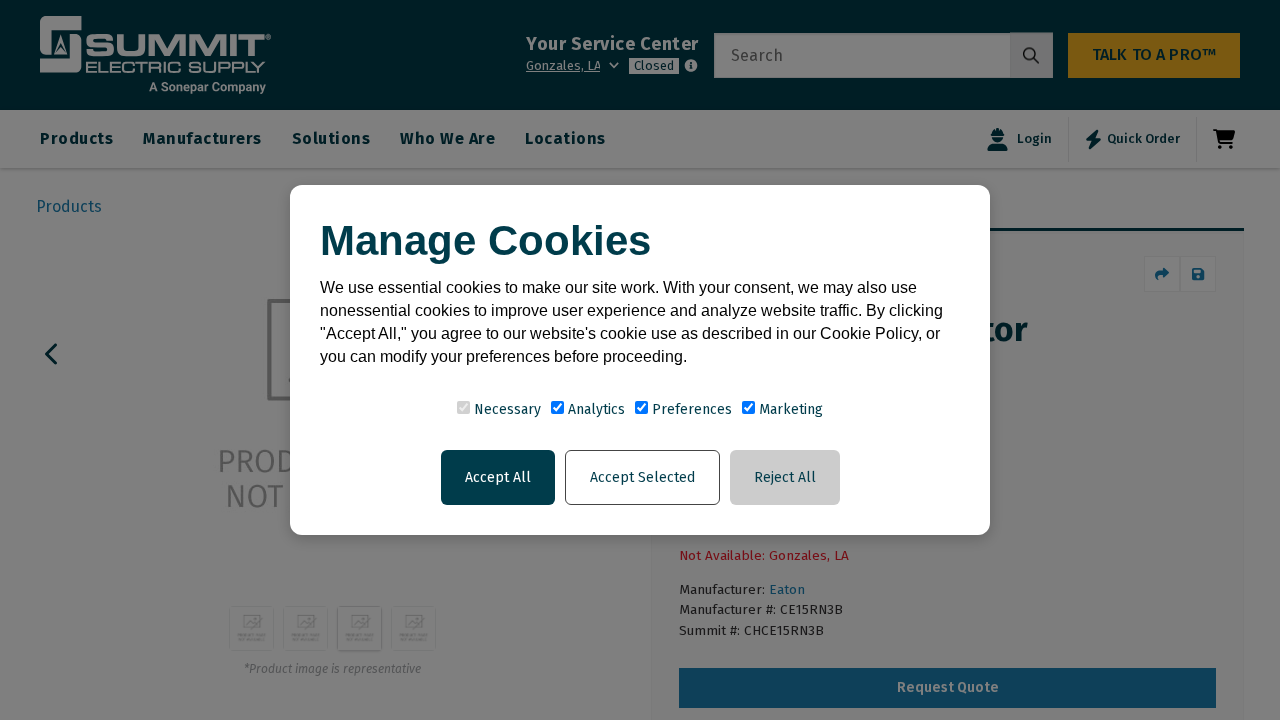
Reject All (785, 477)
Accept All (498, 477)
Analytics (594, 409)
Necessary (505, 409)
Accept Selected (642, 477)
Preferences (690, 409)
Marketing (789, 409)
